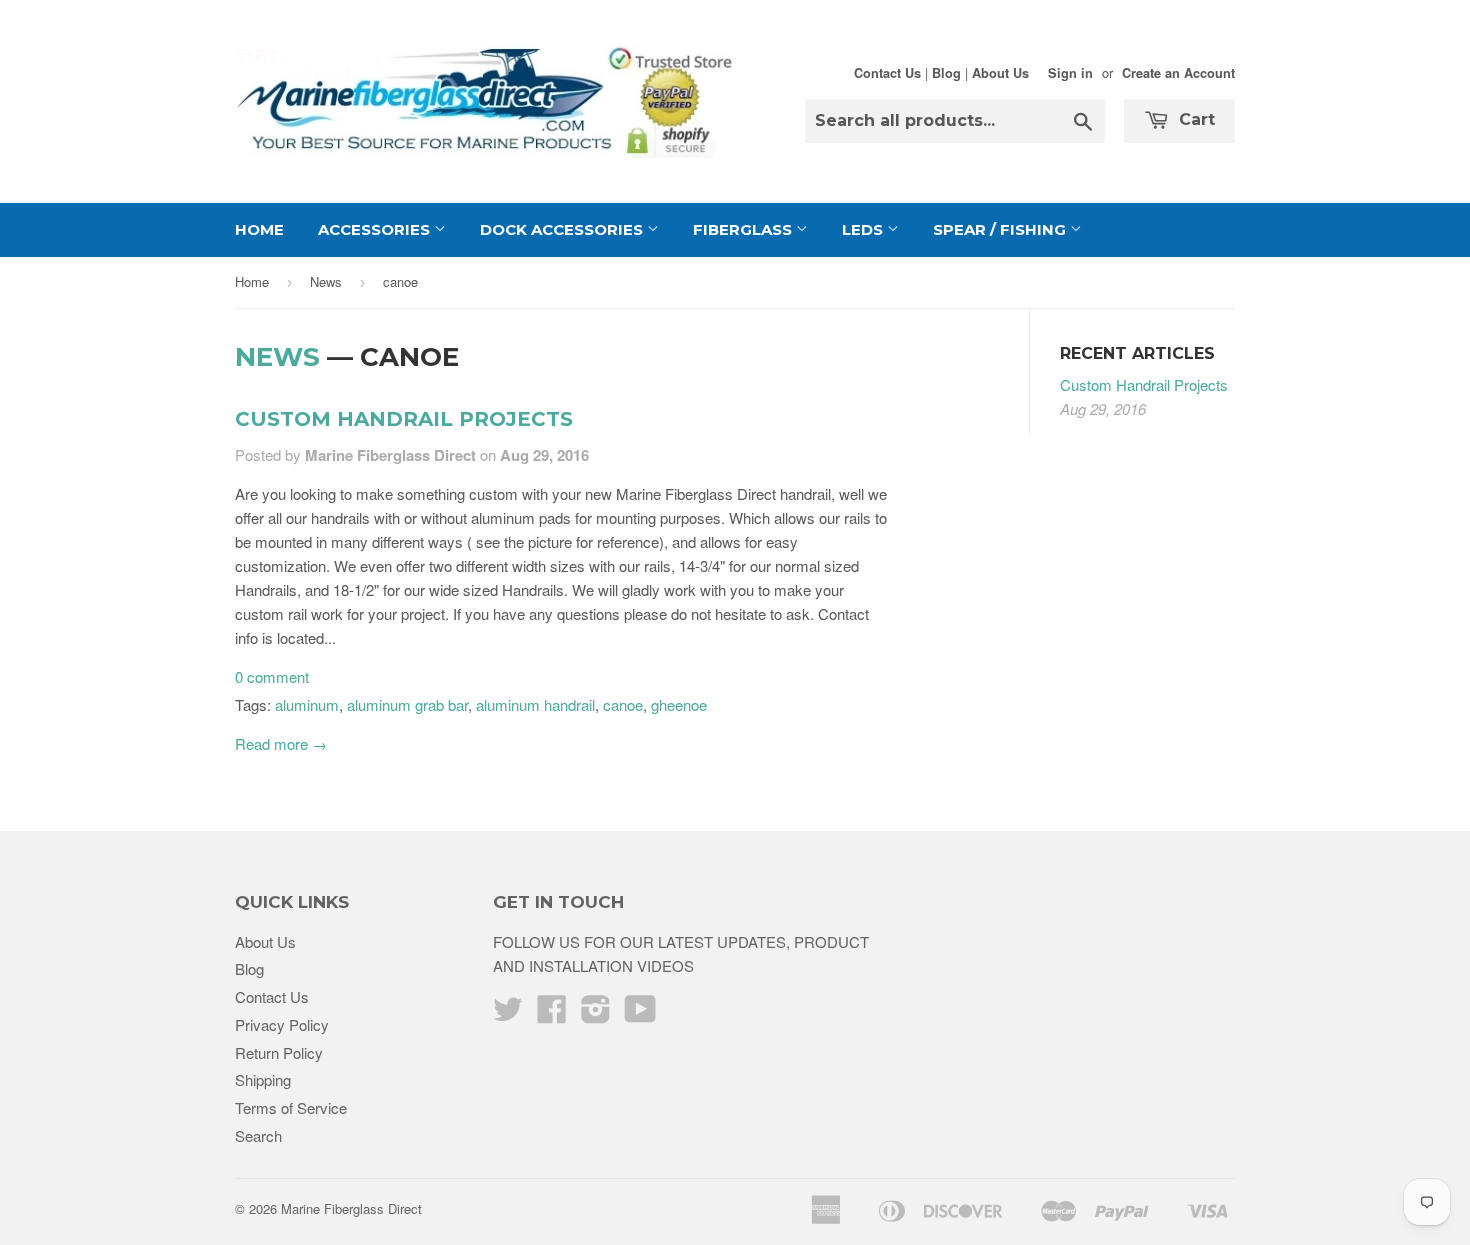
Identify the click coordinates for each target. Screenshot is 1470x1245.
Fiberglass (744, 229)
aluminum (307, 704)
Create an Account (1178, 73)
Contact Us (887, 73)
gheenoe (679, 704)
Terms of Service (291, 1107)
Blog (946, 73)
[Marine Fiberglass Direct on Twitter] (508, 1014)
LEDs (864, 229)
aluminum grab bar (407, 704)
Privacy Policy (282, 1024)
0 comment (272, 676)
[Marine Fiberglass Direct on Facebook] (552, 1014)
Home (259, 229)
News (326, 281)
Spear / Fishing (1001, 229)
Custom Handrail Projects (404, 419)
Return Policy (279, 1052)
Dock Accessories (563, 229)
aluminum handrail (535, 704)
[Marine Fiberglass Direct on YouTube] (640, 1014)
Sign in (1070, 73)
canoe (623, 704)
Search (258, 1135)
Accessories (376, 229)
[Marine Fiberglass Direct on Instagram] (596, 1014)
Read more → (281, 743)
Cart (1194, 119)
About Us (1000, 73)
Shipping (263, 1079)
